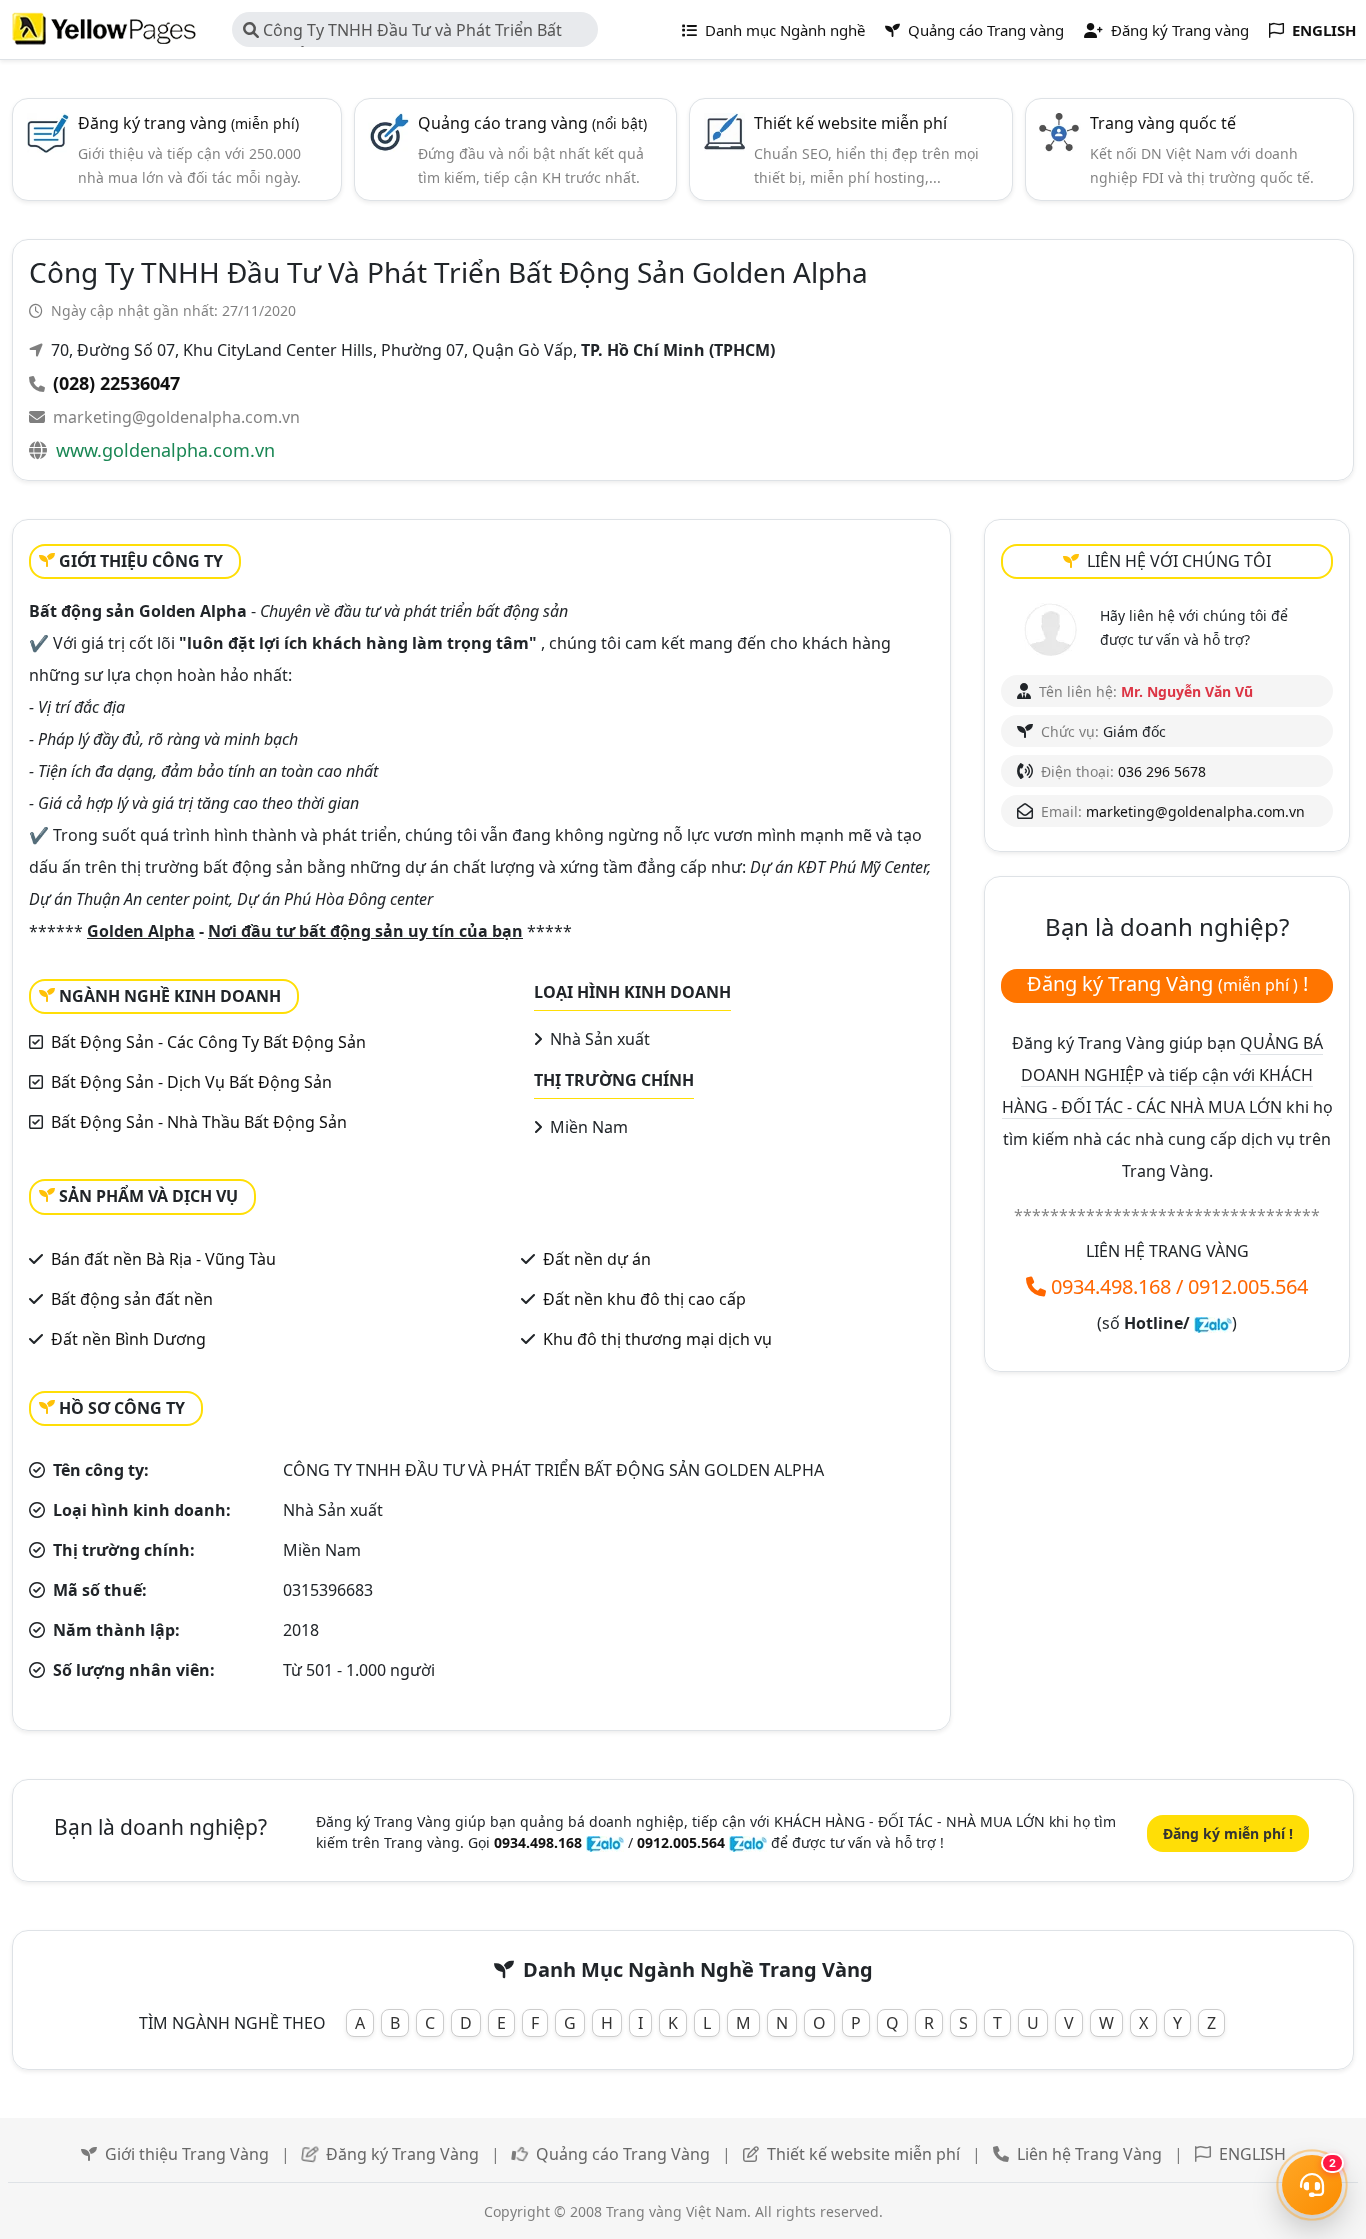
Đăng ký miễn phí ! (1228, 1833)
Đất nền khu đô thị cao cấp (644, 1299)
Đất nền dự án (597, 1259)
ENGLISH (1252, 2154)
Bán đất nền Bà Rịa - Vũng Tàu (163, 1259)
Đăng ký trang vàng (188, 123)
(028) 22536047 (116, 383)
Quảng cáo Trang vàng (984, 30)
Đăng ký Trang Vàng (402, 2154)
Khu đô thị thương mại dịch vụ (657, 1339)
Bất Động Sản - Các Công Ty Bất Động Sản (208, 1042)
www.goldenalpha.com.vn (165, 450)
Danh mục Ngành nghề (783, 30)
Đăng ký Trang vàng (1178, 30)
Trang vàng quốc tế (1163, 123)
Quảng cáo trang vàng (532, 123)
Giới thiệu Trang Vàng (187, 2154)
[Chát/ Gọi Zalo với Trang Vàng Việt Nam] (1213, 1323)
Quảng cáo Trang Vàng (623, 2154)
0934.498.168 (1111, 1286)
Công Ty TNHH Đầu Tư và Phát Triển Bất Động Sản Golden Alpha (402, 33)
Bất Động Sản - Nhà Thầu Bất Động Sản (199, 1122)
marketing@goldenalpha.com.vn (176, 417)
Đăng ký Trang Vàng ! (1167, 983)
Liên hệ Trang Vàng (1089, 2154)
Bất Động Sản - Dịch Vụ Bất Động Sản (191, 1082)
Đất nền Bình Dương (128, 1339)
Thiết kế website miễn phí (850, 123)
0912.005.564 (1248, 1286)
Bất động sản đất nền (132, 1299)
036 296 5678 (1162, 771)
